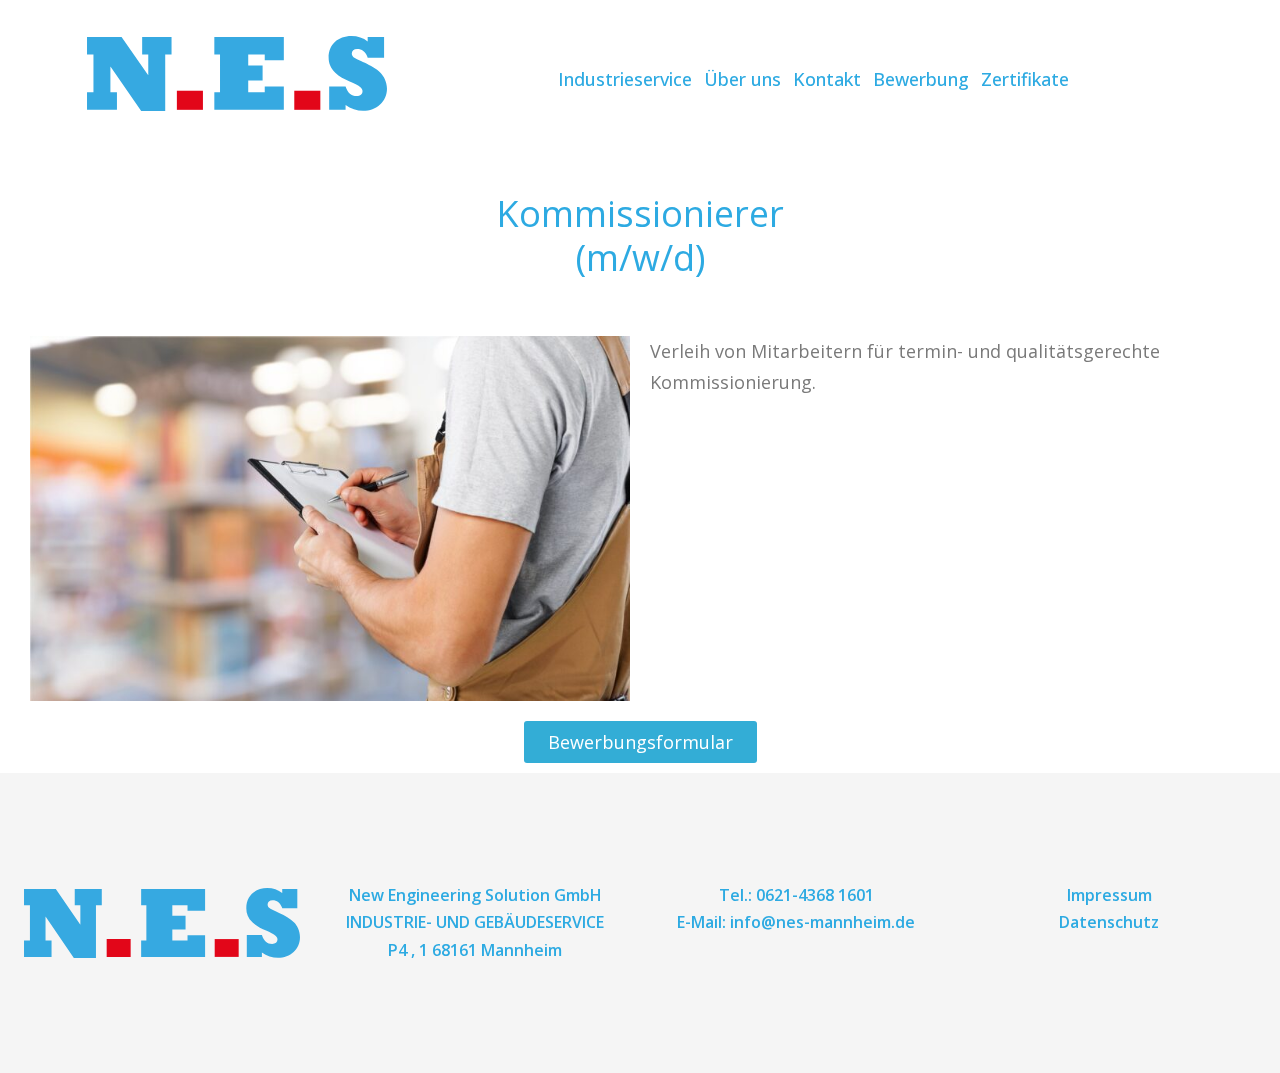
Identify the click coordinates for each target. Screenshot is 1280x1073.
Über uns (742, 79)
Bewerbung (921, 79)
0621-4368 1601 (815, 895)
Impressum (1109, 895)
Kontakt (827, 79)
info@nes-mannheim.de (822, 922)
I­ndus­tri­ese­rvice (625, 79)
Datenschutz (1109, 922)
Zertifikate (1025, 79)
